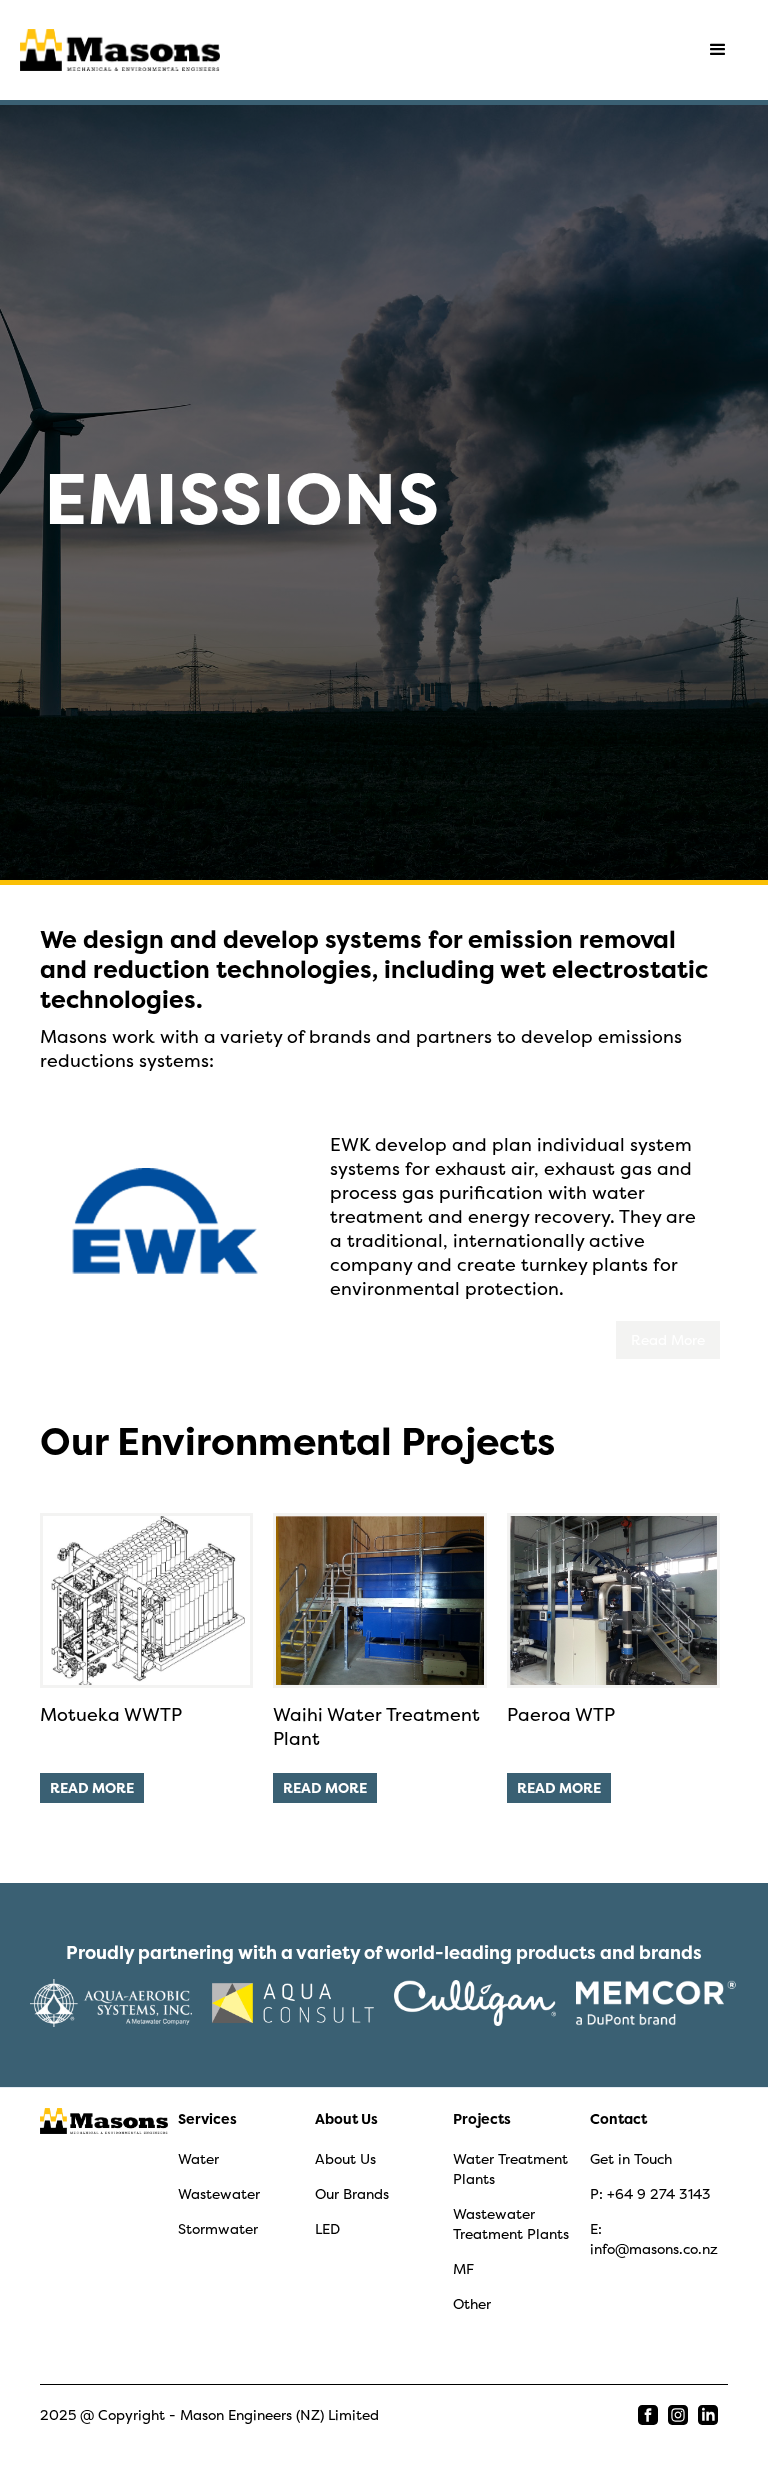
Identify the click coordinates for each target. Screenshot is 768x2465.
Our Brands (352, 2193)
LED (327, 2228)
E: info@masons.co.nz (654, 2238)
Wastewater (219, 2193)
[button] (718, 50)
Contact (618, 2118)
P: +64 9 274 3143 (650, 2193)
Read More (668, 1339)
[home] (120, 49)
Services (207, 2118)
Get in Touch (631, 2158)
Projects (482, 2118)
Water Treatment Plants (510, 2168)
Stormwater (218, 2228)
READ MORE (92, 1787)
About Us (346, 2118)
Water (198, 2158)
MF (463, 2268)
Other (472, 2303)
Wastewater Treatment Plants (511, 2223)
